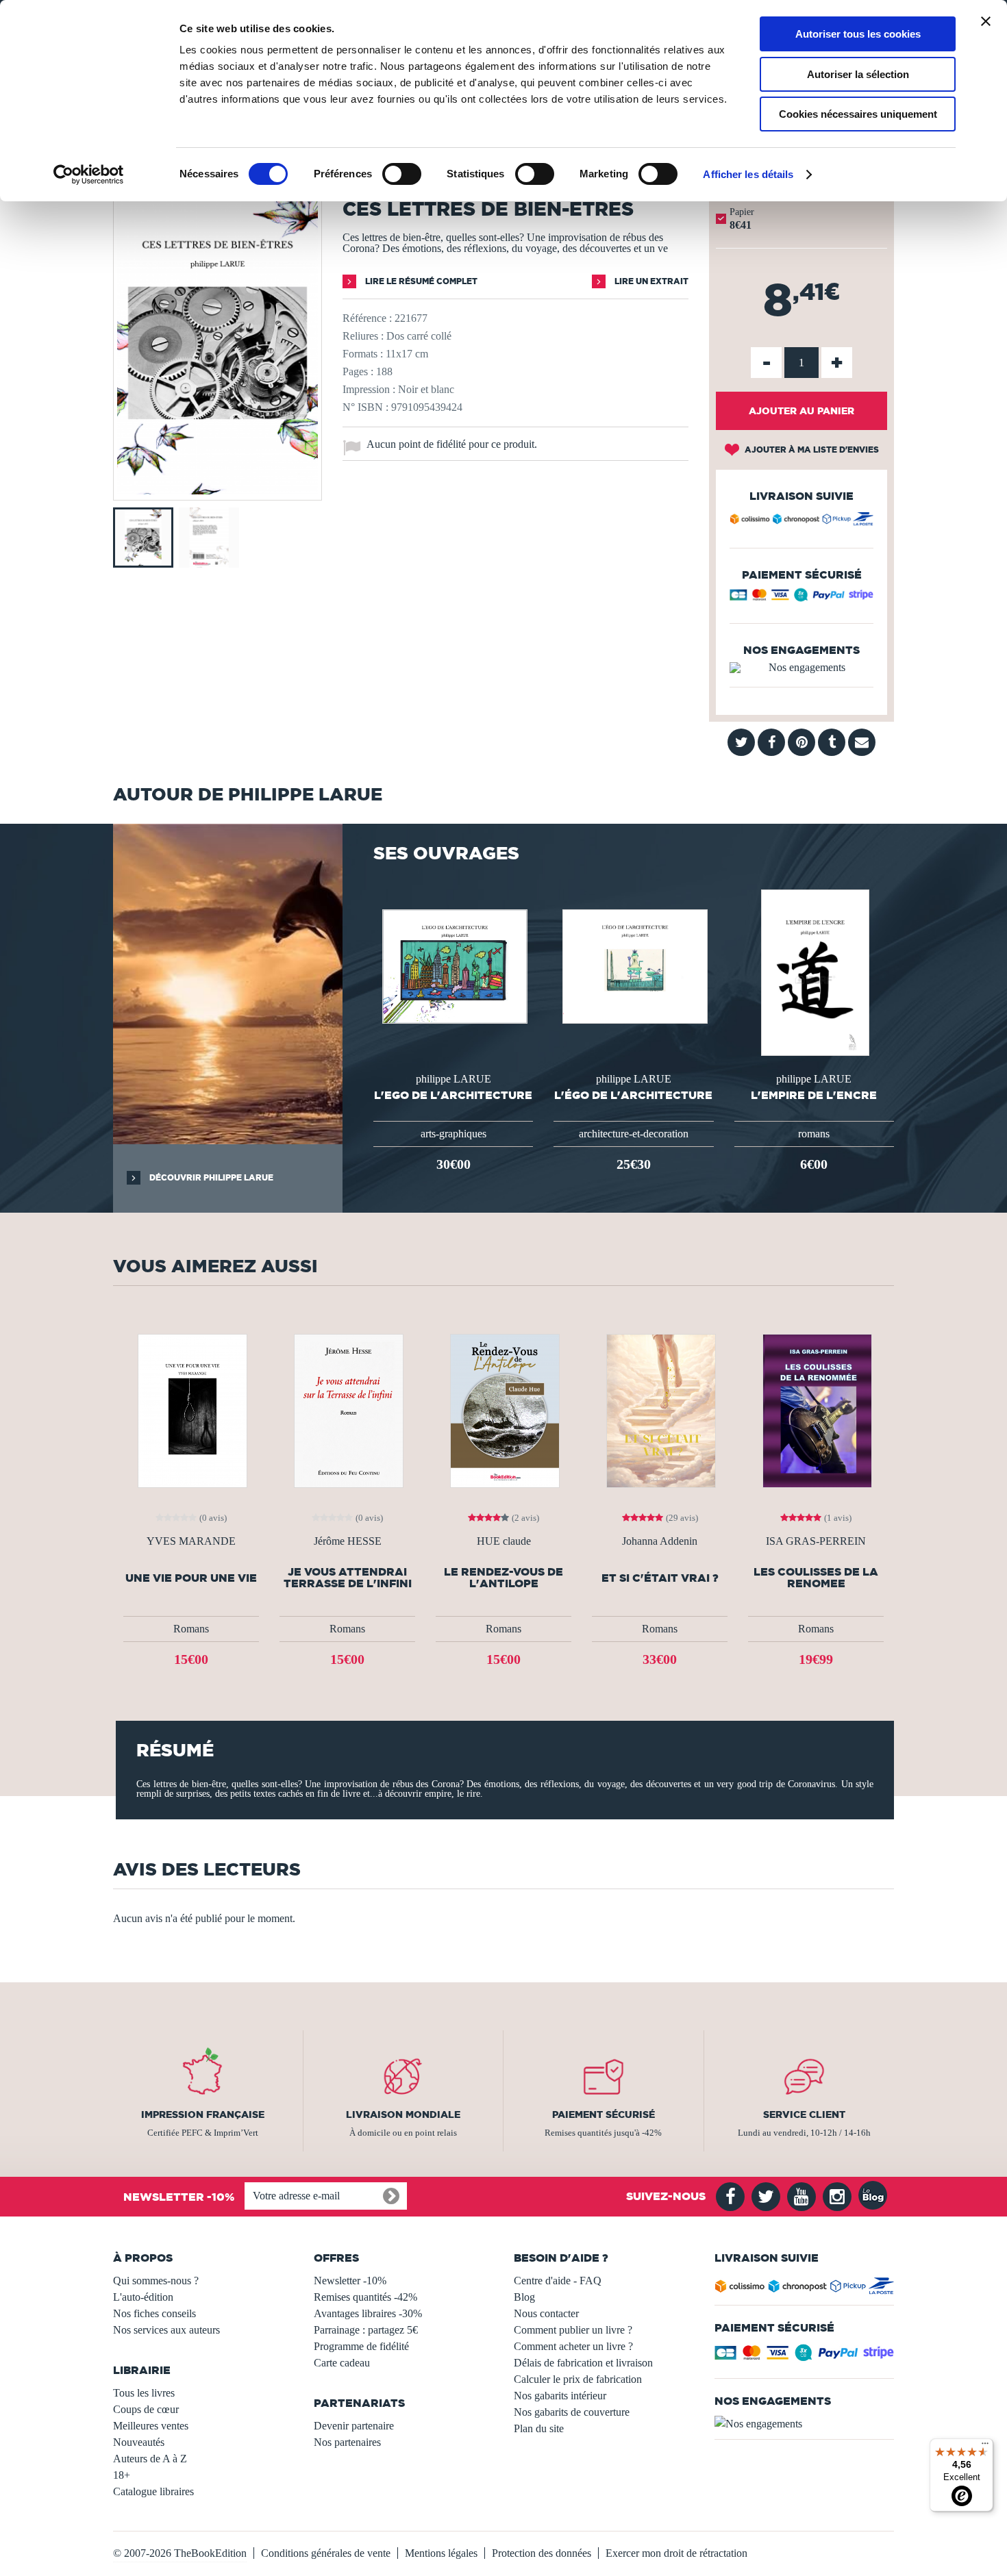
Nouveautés (139, 2442)
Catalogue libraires (153, 2491)
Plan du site (539, 2428)
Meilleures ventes (151, 2426)
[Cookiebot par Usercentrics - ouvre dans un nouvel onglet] (89, 175)
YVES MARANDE (191, 1541)
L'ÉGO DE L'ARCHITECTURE (633, 1095)
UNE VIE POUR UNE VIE (191, 1578)
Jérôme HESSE (348, 1541)
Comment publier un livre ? (573, 2330)
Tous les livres (144, 2393)
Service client (804, 2114)
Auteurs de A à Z (150, 2459)
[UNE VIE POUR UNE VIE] (191, 1410)
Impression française (203, 2114)
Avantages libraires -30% (368, 2313)
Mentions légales (441, 2553)
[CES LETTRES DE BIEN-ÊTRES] (217, 491)
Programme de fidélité (361, 2346)
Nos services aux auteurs (166, 2330)
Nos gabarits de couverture (572, 2412)
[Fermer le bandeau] (986, 21)
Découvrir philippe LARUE (210, 1177)
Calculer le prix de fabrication (578, 2379)
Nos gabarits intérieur (560, 2396)
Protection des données (542, 2553)
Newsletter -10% (350, 2281)
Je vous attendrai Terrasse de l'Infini (348, 1578)
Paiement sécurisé (604, 2114)
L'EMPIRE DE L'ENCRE (814, 1095)
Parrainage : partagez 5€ (366, 2330)
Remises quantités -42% (365, 2297)
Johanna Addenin (660, 1541)
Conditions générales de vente (326, 2553)
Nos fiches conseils (154, 2313)
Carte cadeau (342, 2363)
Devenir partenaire (354, 2426)
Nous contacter (546, 2313)
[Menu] (985, 2447)
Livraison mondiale (403, 2114)
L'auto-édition (143, 2297)
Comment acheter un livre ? (573, 2346)
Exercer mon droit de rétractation (676, 2553)
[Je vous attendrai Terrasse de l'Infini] (347, 1410)
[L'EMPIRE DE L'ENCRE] (814, 971)
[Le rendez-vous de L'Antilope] (503, 1410)
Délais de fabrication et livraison (583, 2363)
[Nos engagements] (801, 668)
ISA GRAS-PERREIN (816, 1541)
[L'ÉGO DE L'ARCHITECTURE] (634, 965)
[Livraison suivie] (801, 521)
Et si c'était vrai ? (660, 1578)
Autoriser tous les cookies (858, 34)
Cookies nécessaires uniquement (858, 114)
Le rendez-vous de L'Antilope (503, 1578)
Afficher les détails (748, 174)
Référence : (367, 318)
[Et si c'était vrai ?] (660, 1410)
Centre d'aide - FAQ (558, 2281)
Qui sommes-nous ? (156, 2281)
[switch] (402, 174)
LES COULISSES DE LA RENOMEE (816, 1578)
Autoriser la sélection (858, 74)
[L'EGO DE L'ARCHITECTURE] (453, 965)
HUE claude (504, 1541)
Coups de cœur (146, 2409)
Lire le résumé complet (420, 281)
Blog (524, 2297)
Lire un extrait (650, 281)
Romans (191, 1629)
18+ (122, 2475)
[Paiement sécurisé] (801, 598)
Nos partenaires (347, 2442)
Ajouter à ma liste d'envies (811, 450)
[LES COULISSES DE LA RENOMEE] (816, 1410)
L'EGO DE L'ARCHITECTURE (453, 1095)
